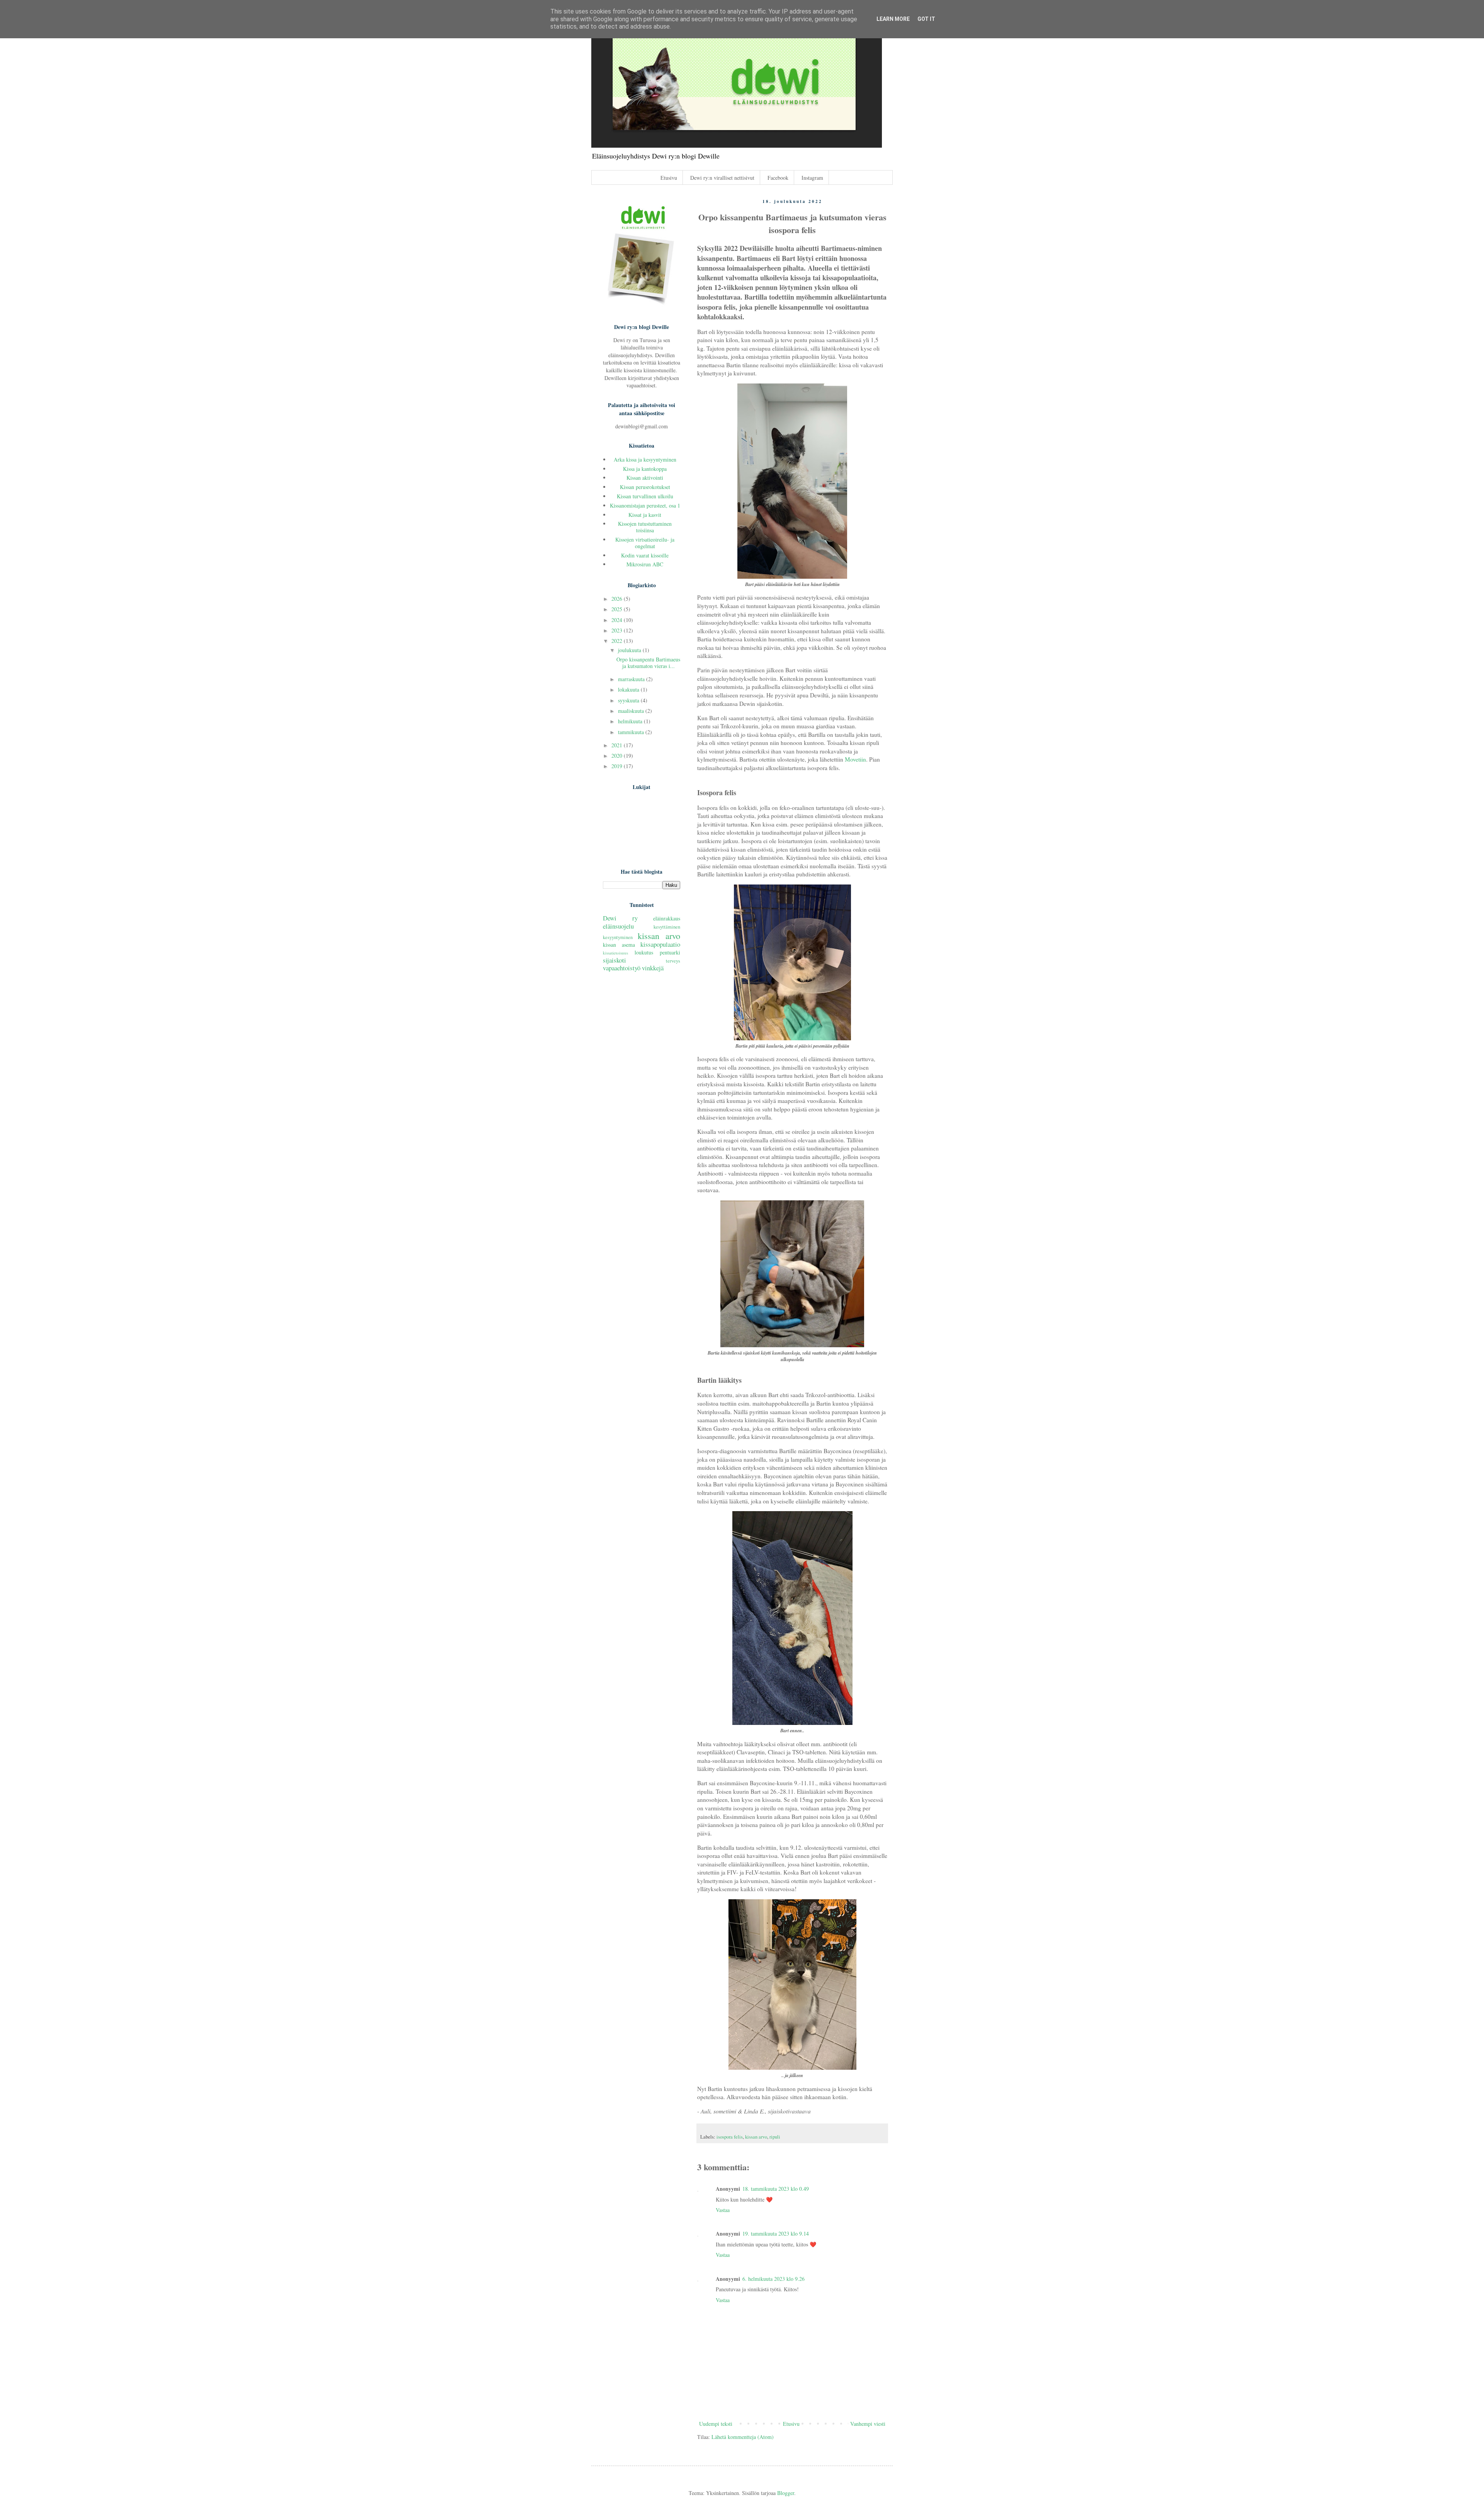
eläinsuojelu (618, 926)
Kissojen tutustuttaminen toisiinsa (645, 527)
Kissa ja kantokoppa (645, 469)
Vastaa (723, 2210)
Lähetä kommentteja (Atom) (743, 2437)
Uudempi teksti (716, 2424)
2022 (618, 641)
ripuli (775, 2137)
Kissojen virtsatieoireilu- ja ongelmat (645, 543)
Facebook (778, 178)
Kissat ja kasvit (645, 515)
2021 (618, 745)
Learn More (893, 19)
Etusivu (669, 178)
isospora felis (730, 2137)
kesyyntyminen (618, 937)
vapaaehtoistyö (622, 968)
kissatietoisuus (615, 953)
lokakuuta (629, 689)
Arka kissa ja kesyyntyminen (645, 459)
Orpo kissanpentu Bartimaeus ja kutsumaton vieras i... (648, 663)
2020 (618, 756)
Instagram (812, 178)
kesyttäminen (667, 927)
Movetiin (855, 759)
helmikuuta (631, 721)
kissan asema (619, 945)
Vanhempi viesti (868, 2424)
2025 (618, 609)
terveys (673, 961)
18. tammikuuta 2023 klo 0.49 (776, 2189)
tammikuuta (632, 732)
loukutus (644, 952)
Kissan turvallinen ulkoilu (645, 496)
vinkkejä (653, 968)
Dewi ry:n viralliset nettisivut (722, 178)
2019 (618, 766)
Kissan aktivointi (645, 478)
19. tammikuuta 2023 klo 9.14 (776, 2233)
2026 (618, 599)
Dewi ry (620, 918)
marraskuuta (632, 679)
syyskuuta (629, 700)
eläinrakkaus (667, 918)
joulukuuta (630, 650)
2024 (618, 620)
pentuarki (670, 952)
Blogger (786, 2493)
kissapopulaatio (660, 944)
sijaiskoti (614, 960)
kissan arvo (756, 2137)
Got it (926, 19)
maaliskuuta (632, 711)
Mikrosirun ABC (645, 564)
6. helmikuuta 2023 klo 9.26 (773, 2279)
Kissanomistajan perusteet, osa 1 (645, 505)
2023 (618, 630)
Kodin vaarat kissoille (645, 555)
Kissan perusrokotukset (645, 487)
